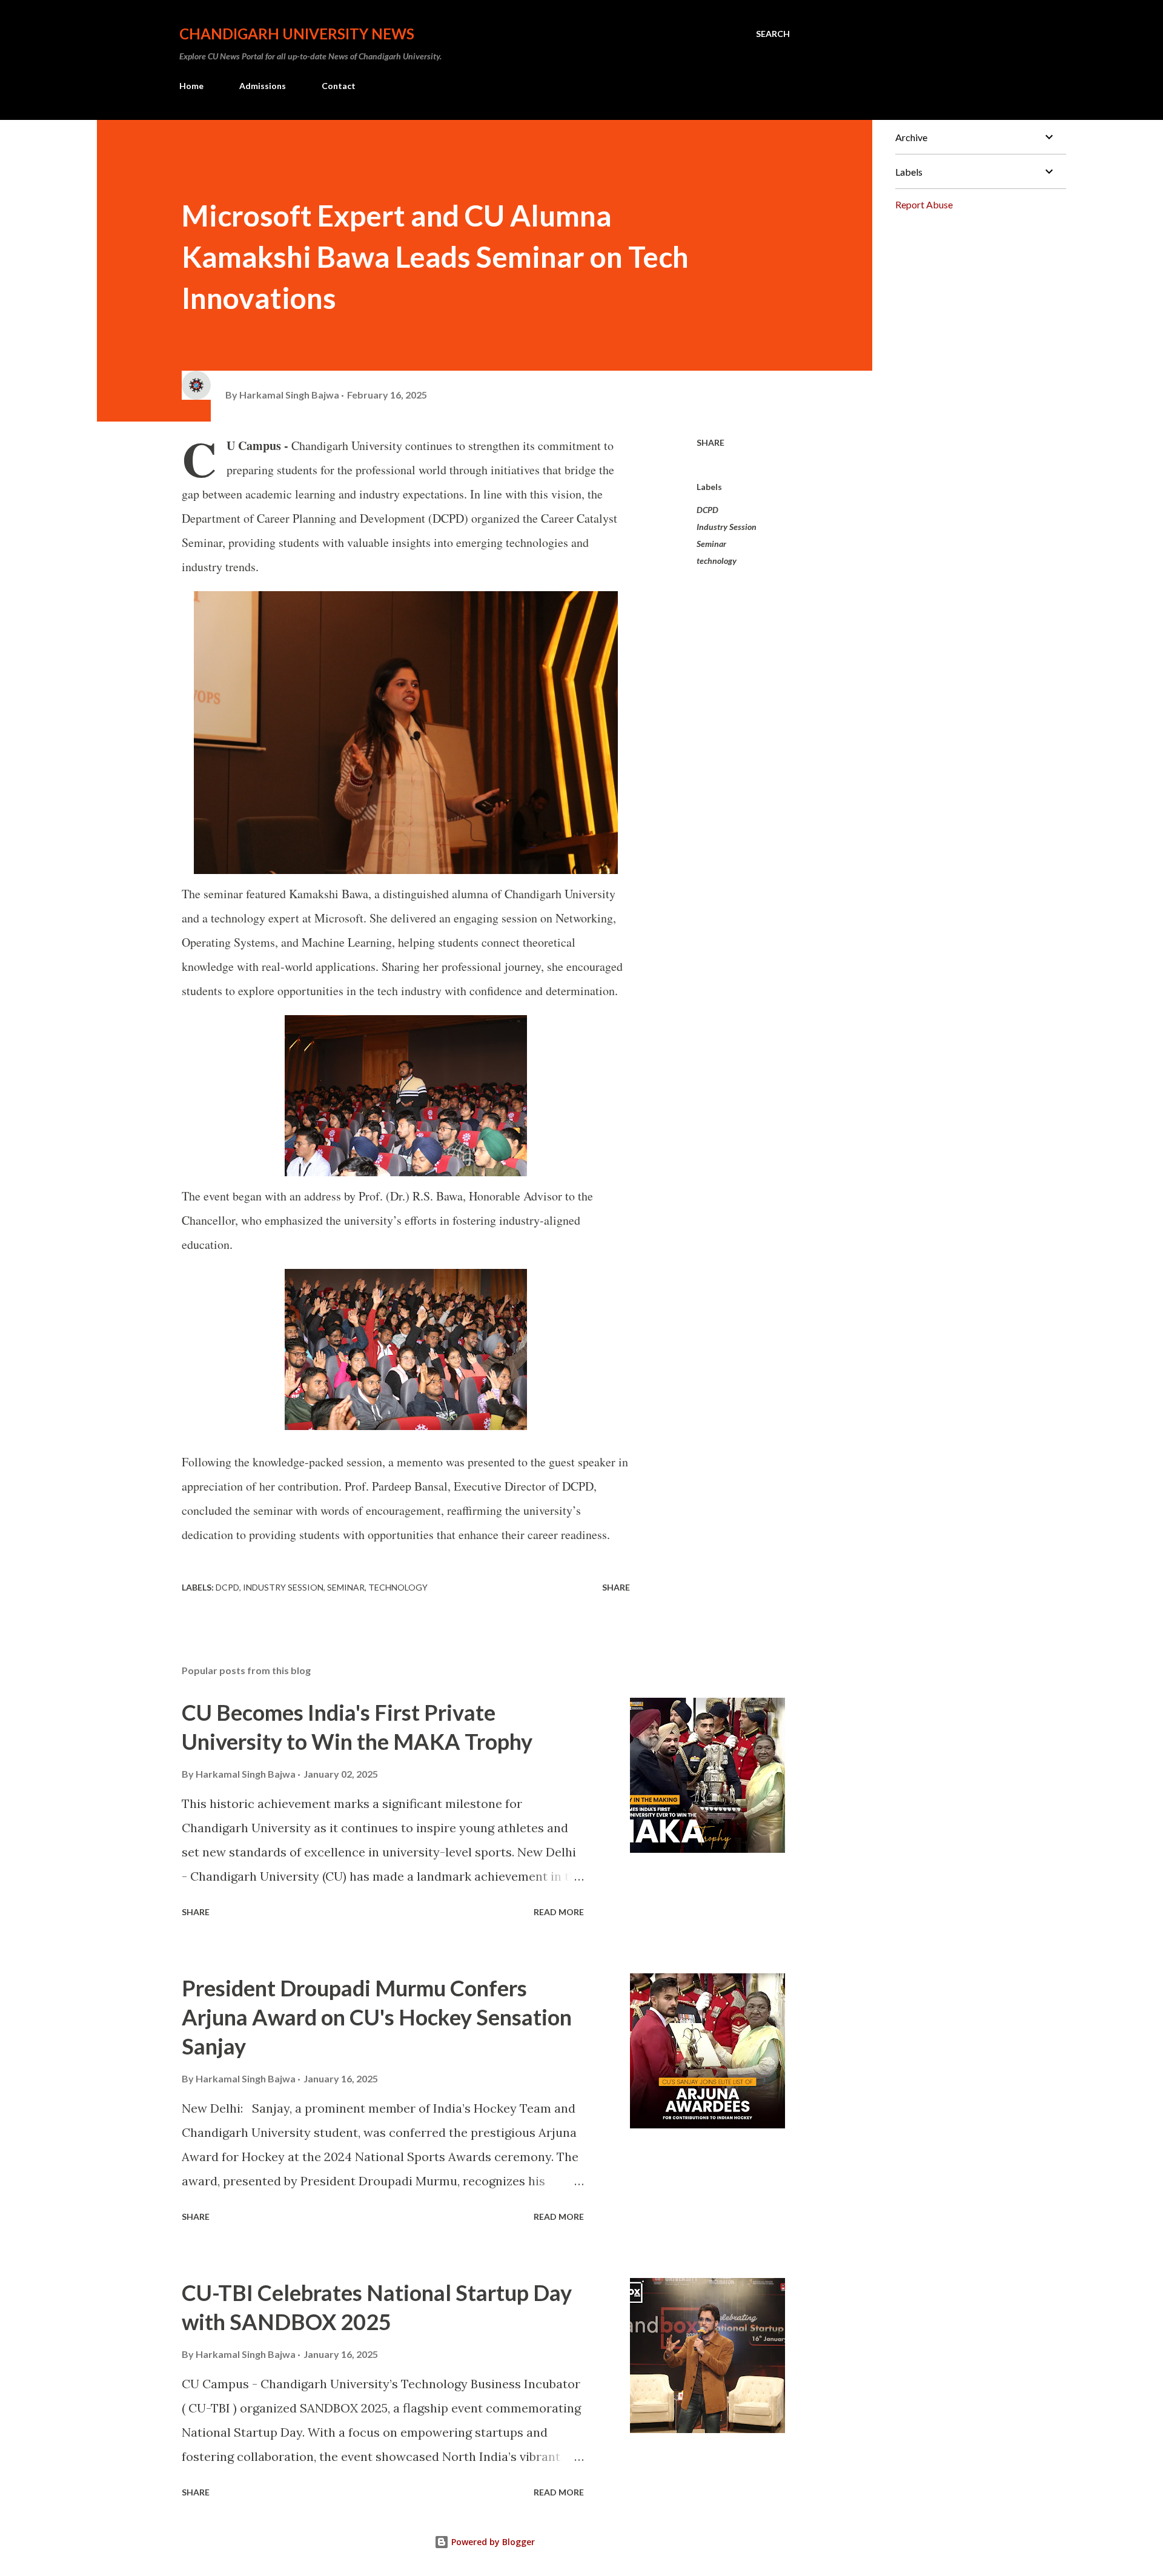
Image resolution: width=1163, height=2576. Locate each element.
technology (717, 561)
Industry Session (727, 527)
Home (191, 86)
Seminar (711, 544)
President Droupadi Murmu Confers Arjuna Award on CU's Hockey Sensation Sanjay (377, 2017)
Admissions (263, 86)
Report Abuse (924, 204)
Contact (339, 86)
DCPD (707, 510)
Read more (559, 1912)
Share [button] (711, 442)
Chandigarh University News (297, 34)
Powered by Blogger (492, 2542)
